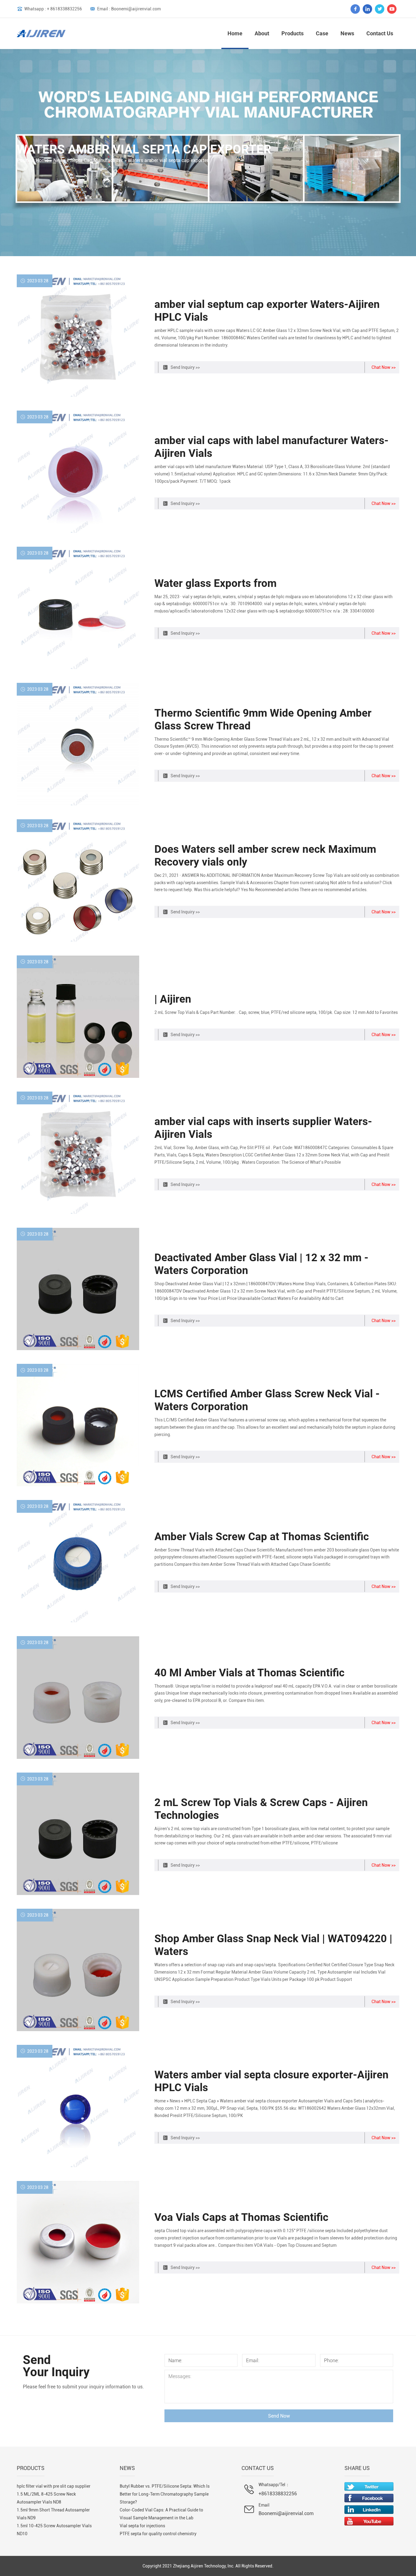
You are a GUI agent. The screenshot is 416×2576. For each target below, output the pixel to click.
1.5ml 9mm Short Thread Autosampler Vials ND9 (53, 2514)
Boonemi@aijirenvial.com (286, 2513)
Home (235, 33)
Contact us (380, 33)
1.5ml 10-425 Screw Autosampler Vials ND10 (54, 2530)
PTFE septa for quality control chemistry (158, 2534)
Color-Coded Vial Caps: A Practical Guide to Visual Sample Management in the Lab (161, 2514)
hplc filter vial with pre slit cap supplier (54, 2486)
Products (293, 33)
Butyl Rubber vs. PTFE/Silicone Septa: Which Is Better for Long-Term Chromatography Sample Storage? (165, 2494)
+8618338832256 (278, 2494)
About (262, 33)
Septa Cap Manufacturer (97, 160)
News (347, 33)
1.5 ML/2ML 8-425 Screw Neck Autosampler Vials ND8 (46, 2498)
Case (322, 33)
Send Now (279, 2416)
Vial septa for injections (142, 2526)
